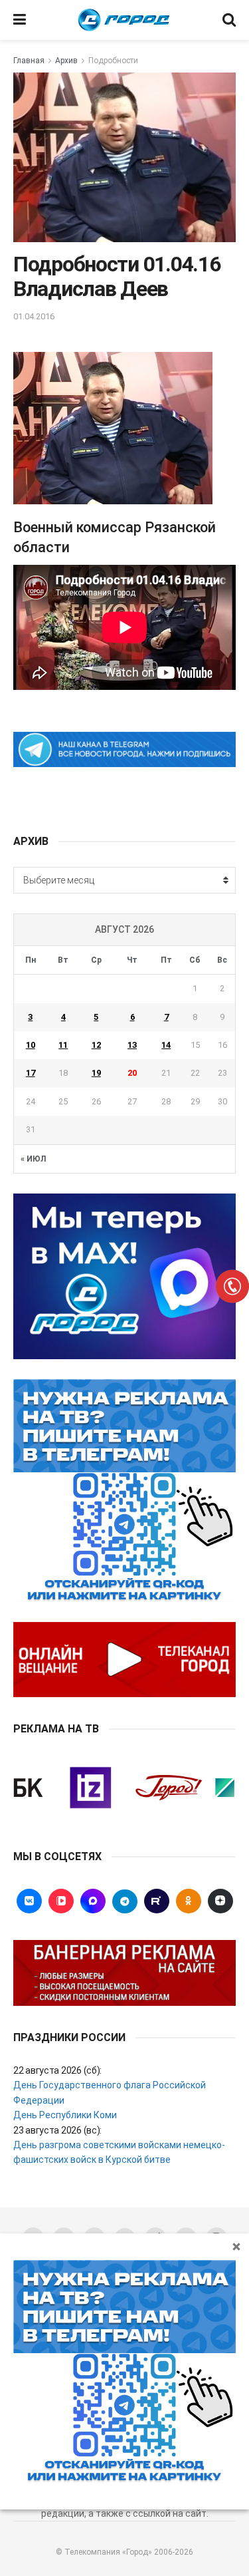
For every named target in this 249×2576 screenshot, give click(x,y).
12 (96, 1045)
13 (132, 1045)
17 (31, 1073)
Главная (29, 61)
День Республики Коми (65, 2115)
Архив (66, 61)
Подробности (113, 61)
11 (63, 1045)
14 (166, 1045)
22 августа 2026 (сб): (57, 2070)
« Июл (33, 1159)
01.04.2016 (34, 316)
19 (96, 1073)
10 (31, 1045)
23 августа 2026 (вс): (57, 2130)
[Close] (236, 2246)
